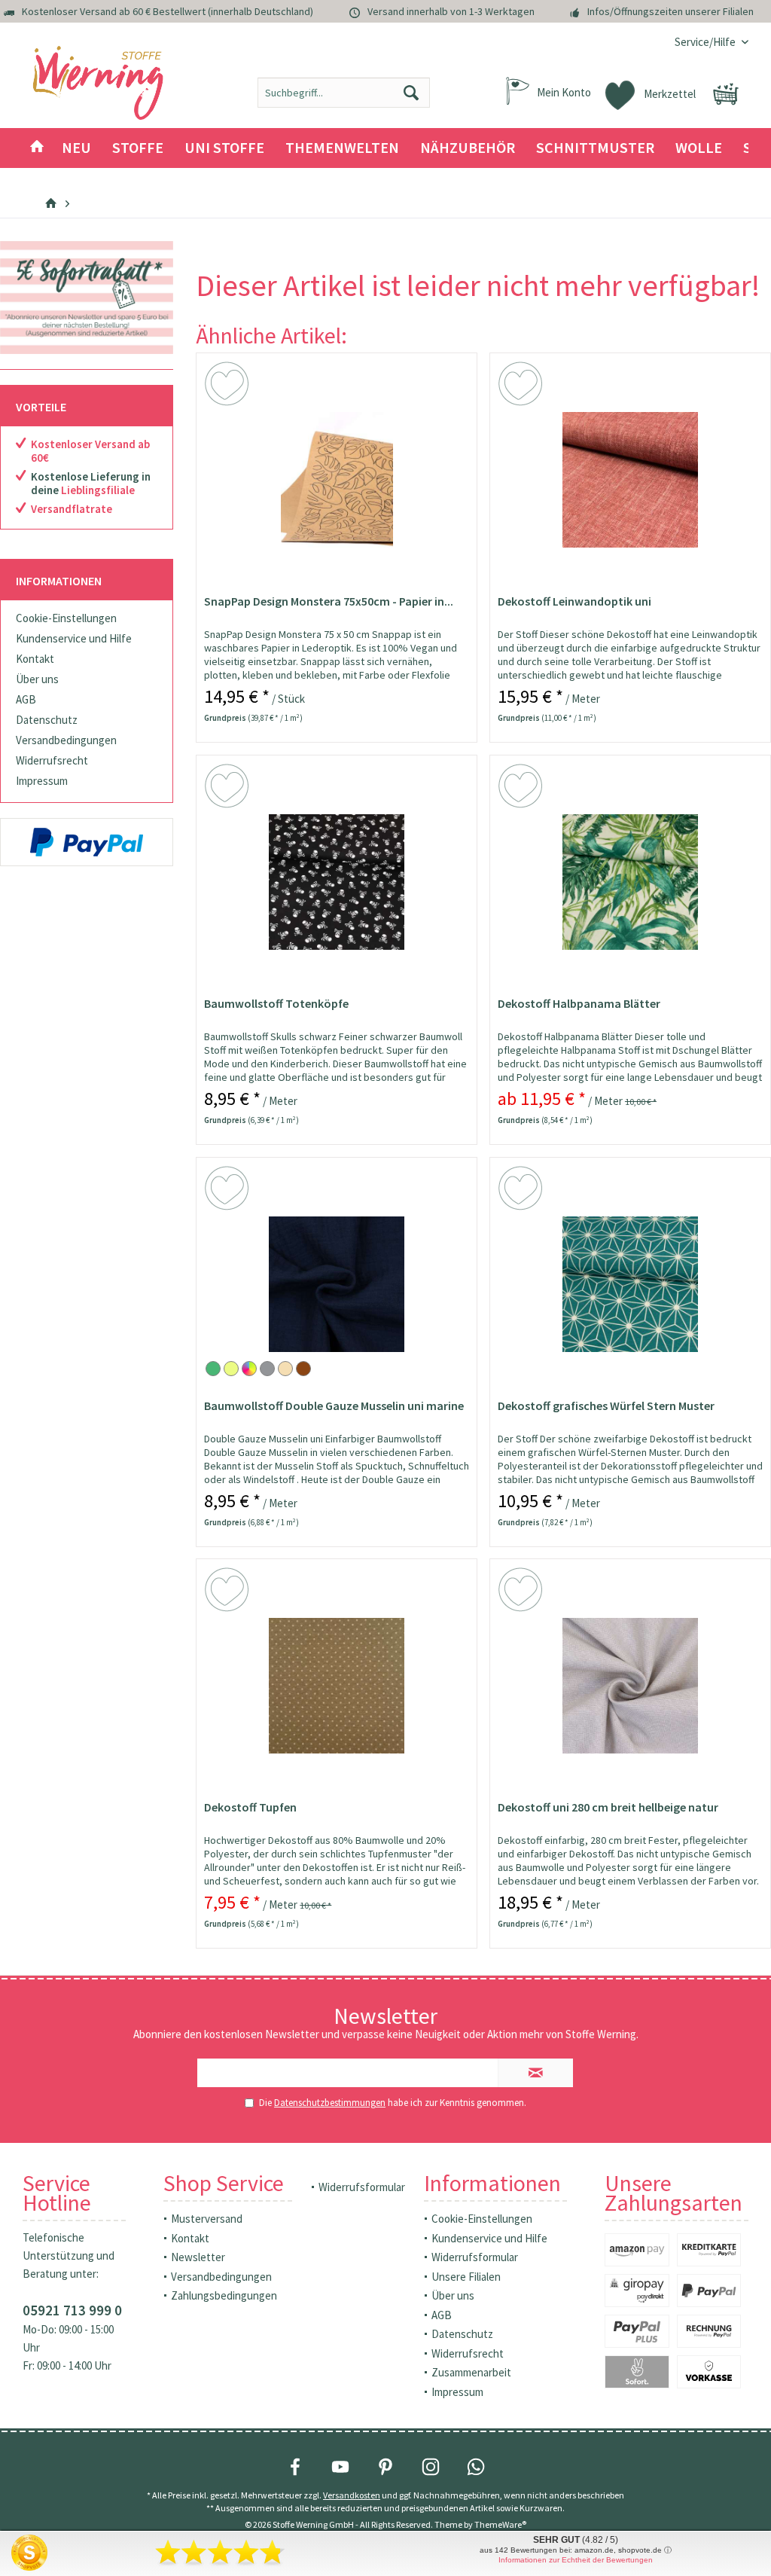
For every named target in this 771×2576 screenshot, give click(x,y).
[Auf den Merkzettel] (229, 386)
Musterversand (207, 2219)
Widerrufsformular (362, 2187)
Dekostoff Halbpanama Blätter (579, 1003)
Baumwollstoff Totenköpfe (276, 1003)
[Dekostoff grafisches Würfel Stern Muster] (630, 1284)
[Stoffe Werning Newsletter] (87, 298)
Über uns (37, 679)
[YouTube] (340, 2467)
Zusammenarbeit (471, 2372)
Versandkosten (352, 2495)
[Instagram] (431, 2467)
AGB (26, 699)
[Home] (37, 148)
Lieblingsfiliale (98, 490)
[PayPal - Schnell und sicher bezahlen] (87, 842)
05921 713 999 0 (72, 2310)
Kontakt (35, 659)
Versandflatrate (72, 509)
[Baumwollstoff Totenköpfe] (337, 882)
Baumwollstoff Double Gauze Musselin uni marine (334, 1406)
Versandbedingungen (66, 740)
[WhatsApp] (476, 2467)
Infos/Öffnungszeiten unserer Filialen (670, 11)
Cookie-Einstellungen (66, 618)
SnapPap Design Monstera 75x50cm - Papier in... (329, 601)
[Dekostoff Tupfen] (337, 1686)
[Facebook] (295, 2467)
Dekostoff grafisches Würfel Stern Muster (606, 1406)
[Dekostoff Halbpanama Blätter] (630, 882)
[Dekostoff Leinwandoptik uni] (630, 480)
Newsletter (198, 2257)
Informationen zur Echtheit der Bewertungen (576, 2560)
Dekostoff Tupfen (250, 1807)
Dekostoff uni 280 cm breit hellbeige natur (608, 1807)
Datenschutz (47, 720)
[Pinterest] (385, 2467)
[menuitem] (706, 42)
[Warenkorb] (726, 94)
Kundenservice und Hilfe (74, 638)
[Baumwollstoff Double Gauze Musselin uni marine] (337, 1284)
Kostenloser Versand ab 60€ (90, 451)
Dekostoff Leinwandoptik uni (574, 601)
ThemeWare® (500, 2524)
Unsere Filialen (466, 2277)
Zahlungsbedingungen (224, 2295)
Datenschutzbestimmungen (330, 2103)
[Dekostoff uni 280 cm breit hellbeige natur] (630, 1686)
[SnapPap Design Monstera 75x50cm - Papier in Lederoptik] (337, 480)
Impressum (42, 781)
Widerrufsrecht (52, 760)
